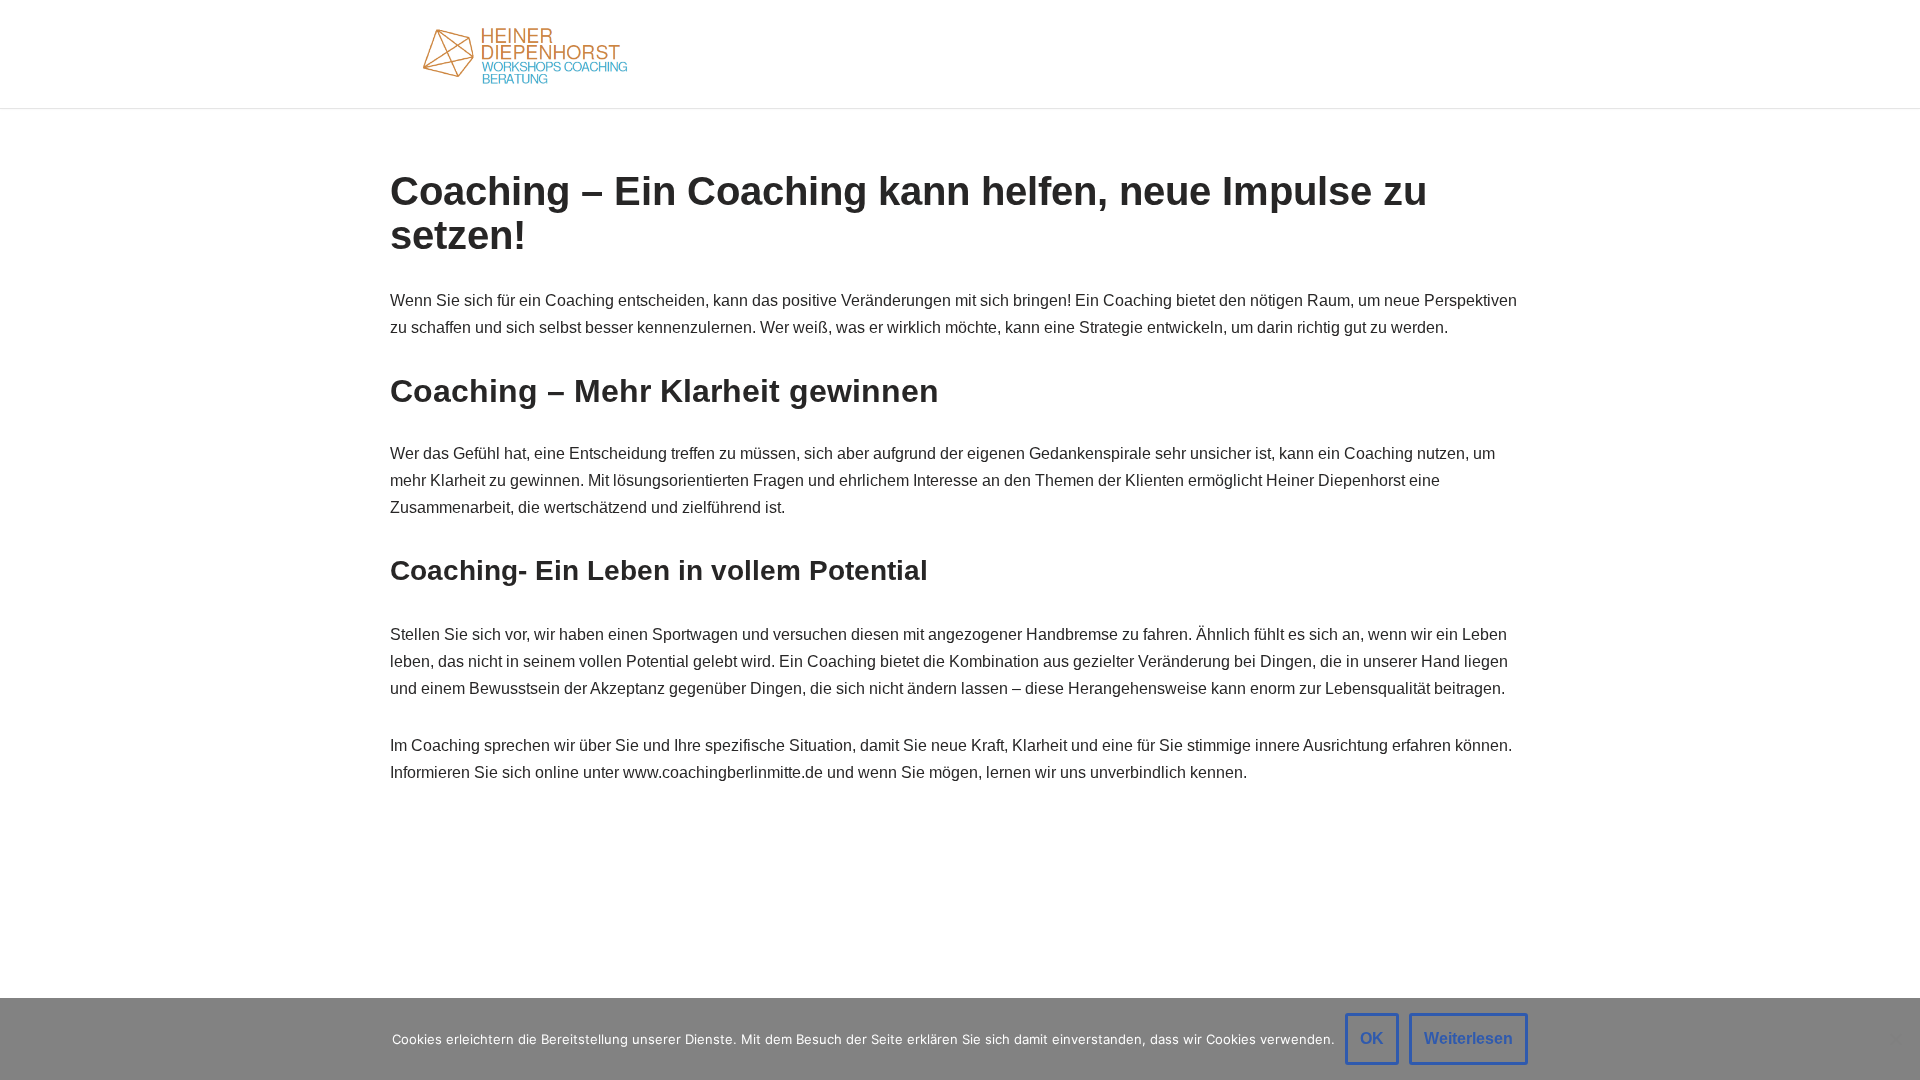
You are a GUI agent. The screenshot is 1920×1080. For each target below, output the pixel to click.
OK (1372, 1038)
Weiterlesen (1468, 1038)
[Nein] (1895, 1039)
